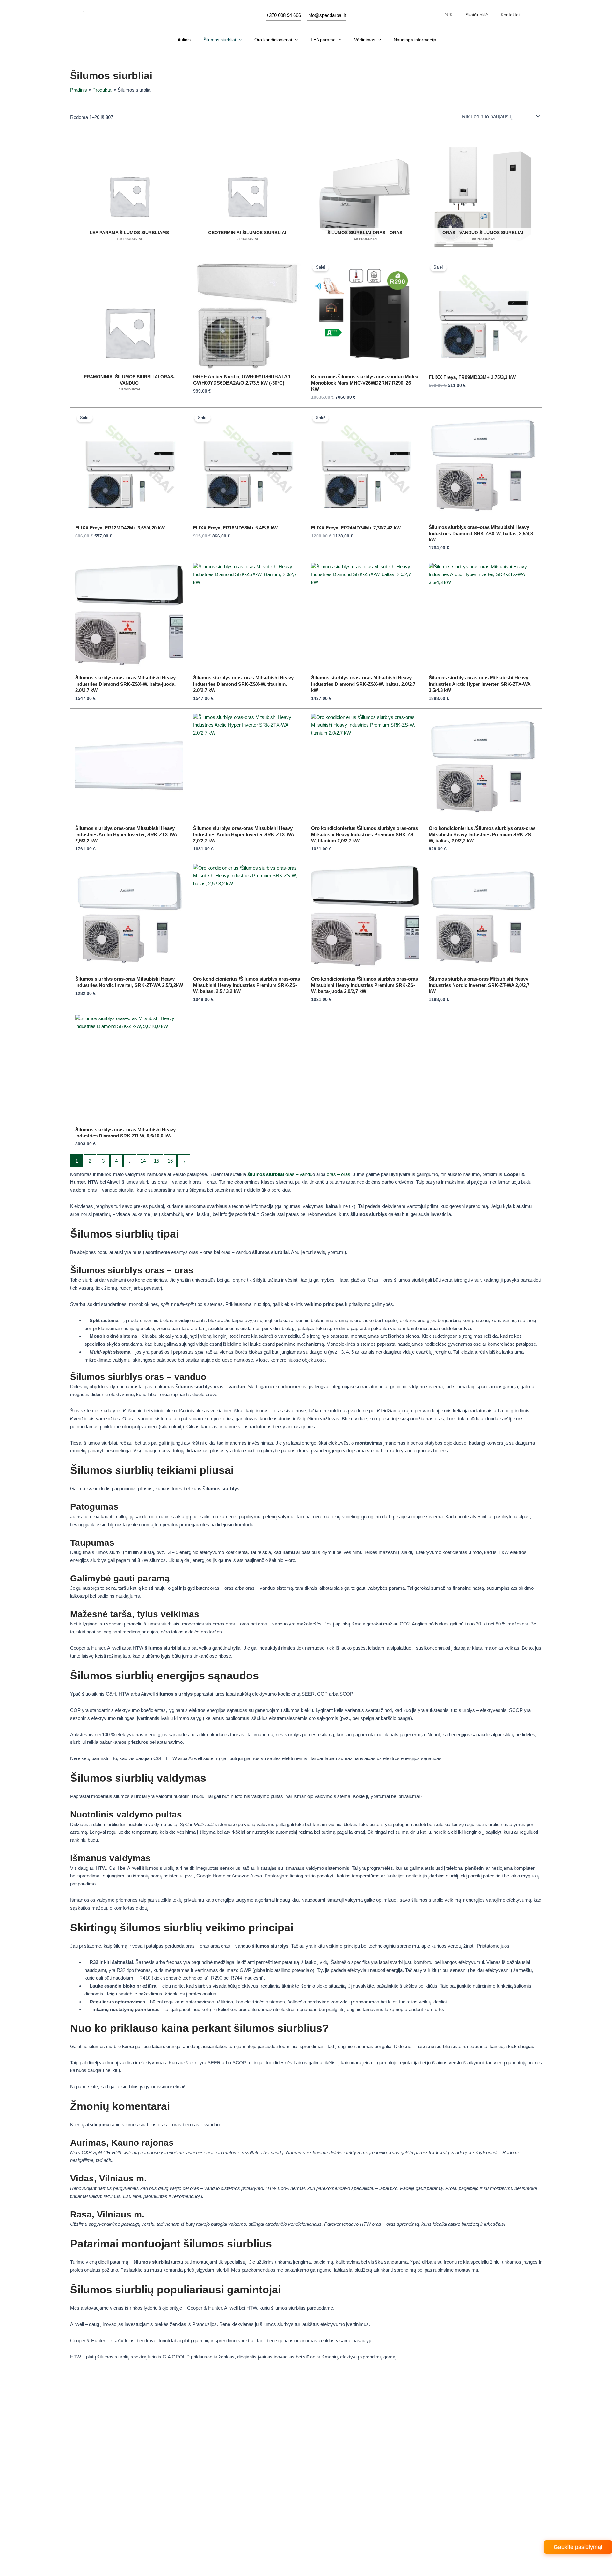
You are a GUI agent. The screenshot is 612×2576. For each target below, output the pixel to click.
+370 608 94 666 (284, 15)
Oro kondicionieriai (273, 40)
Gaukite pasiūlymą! (578, 2547)
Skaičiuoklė (477, 15)
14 (143, 1161)
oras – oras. (339, 1174)
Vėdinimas (365, 40)
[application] (239, 40)
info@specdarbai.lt (327, 15)
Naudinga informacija (415, 40)
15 (157, 1161)
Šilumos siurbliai (220, 40)
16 (170, 1161)
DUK (448, 15)
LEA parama (323, 40)
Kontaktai (510, 15)
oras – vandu (280, 1174)
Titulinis (183, 40)
